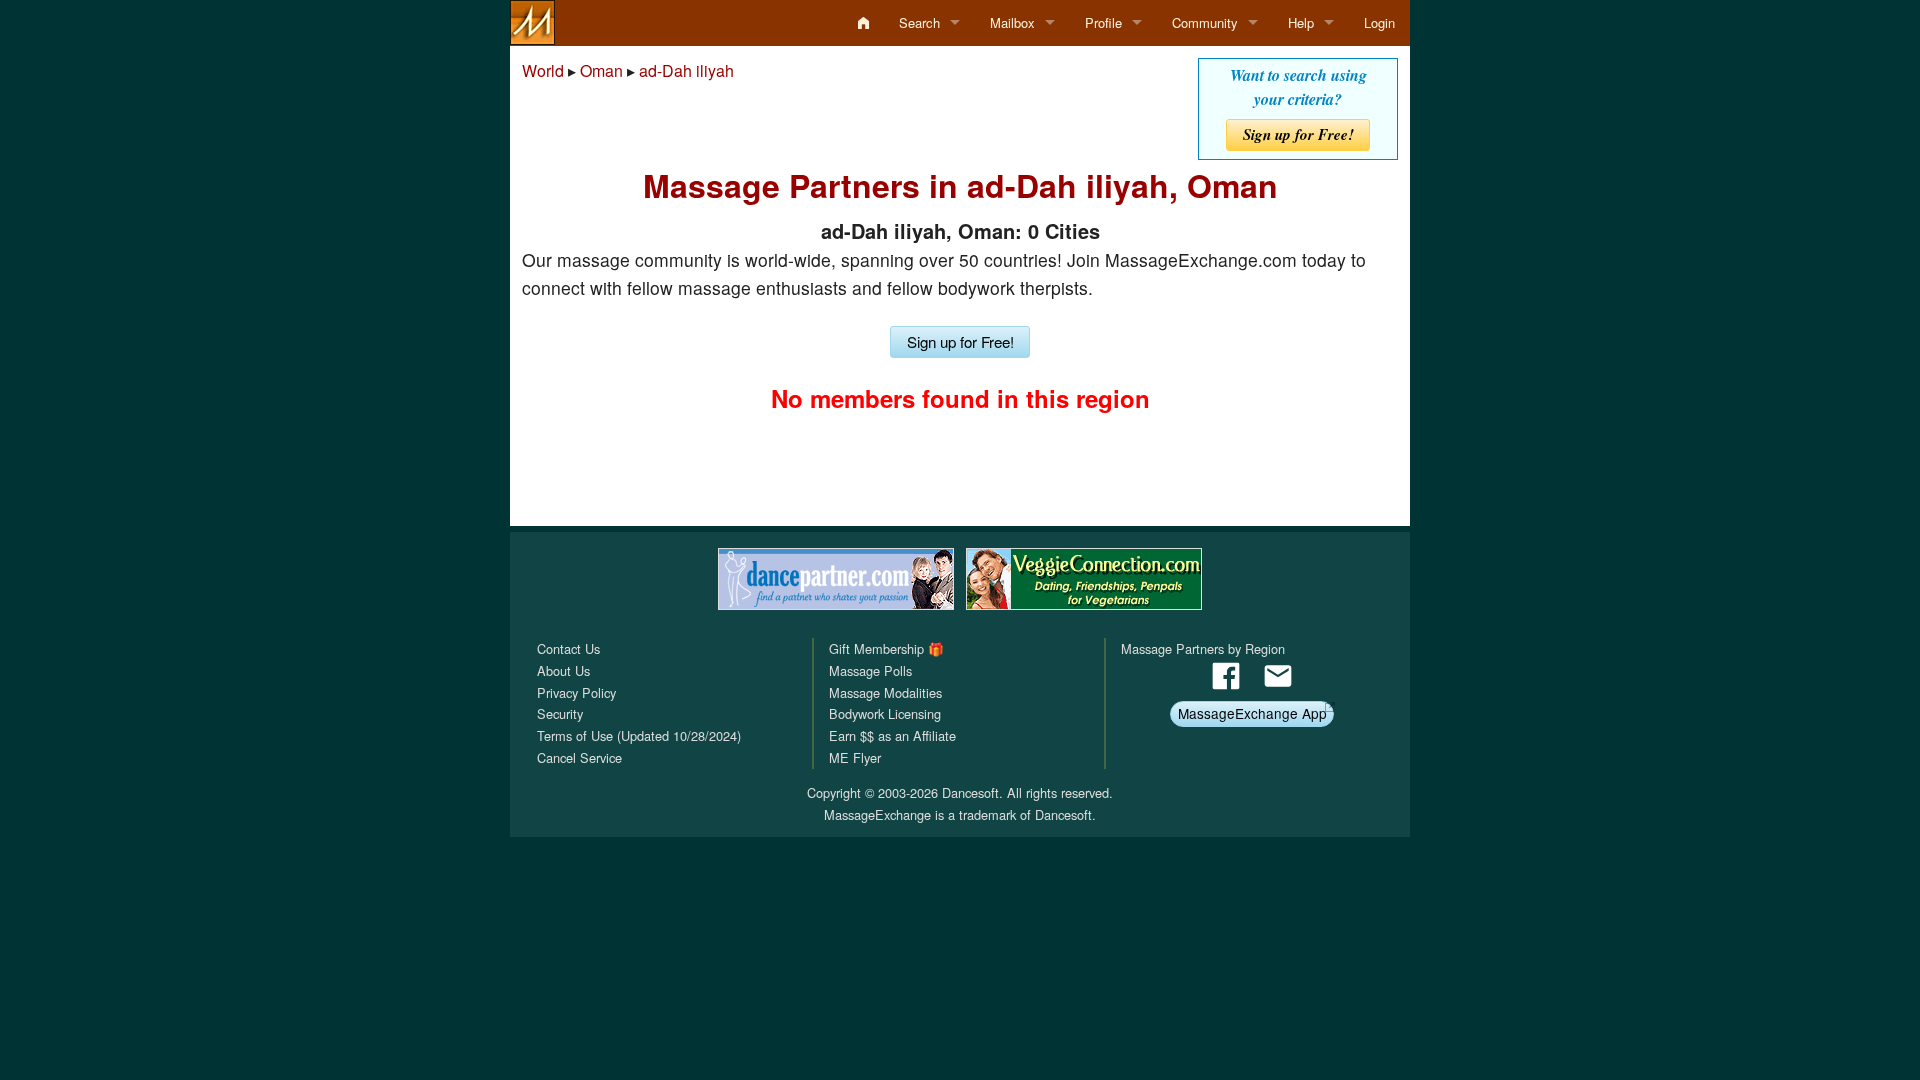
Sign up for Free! (1298, 134)
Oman (601, 70)
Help (1301, 22)
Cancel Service (579, 757)
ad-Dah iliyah (686, 70)
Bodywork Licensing (885, 713)
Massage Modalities (885, 692)
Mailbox (1012, 22)
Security (560, 713)
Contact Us (568, 648)
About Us (563, 670)
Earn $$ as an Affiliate (892, 735)
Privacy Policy (576, 692)
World (543, 70)
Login (1379, 22)
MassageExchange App (1252, 713)
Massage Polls (870, 670)
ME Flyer (855, 757)
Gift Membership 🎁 (886, 648)
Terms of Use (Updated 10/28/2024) (639, 735)
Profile (1103, 22)
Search (919, 22)
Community (1205, 22)
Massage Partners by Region (1203, 648)
